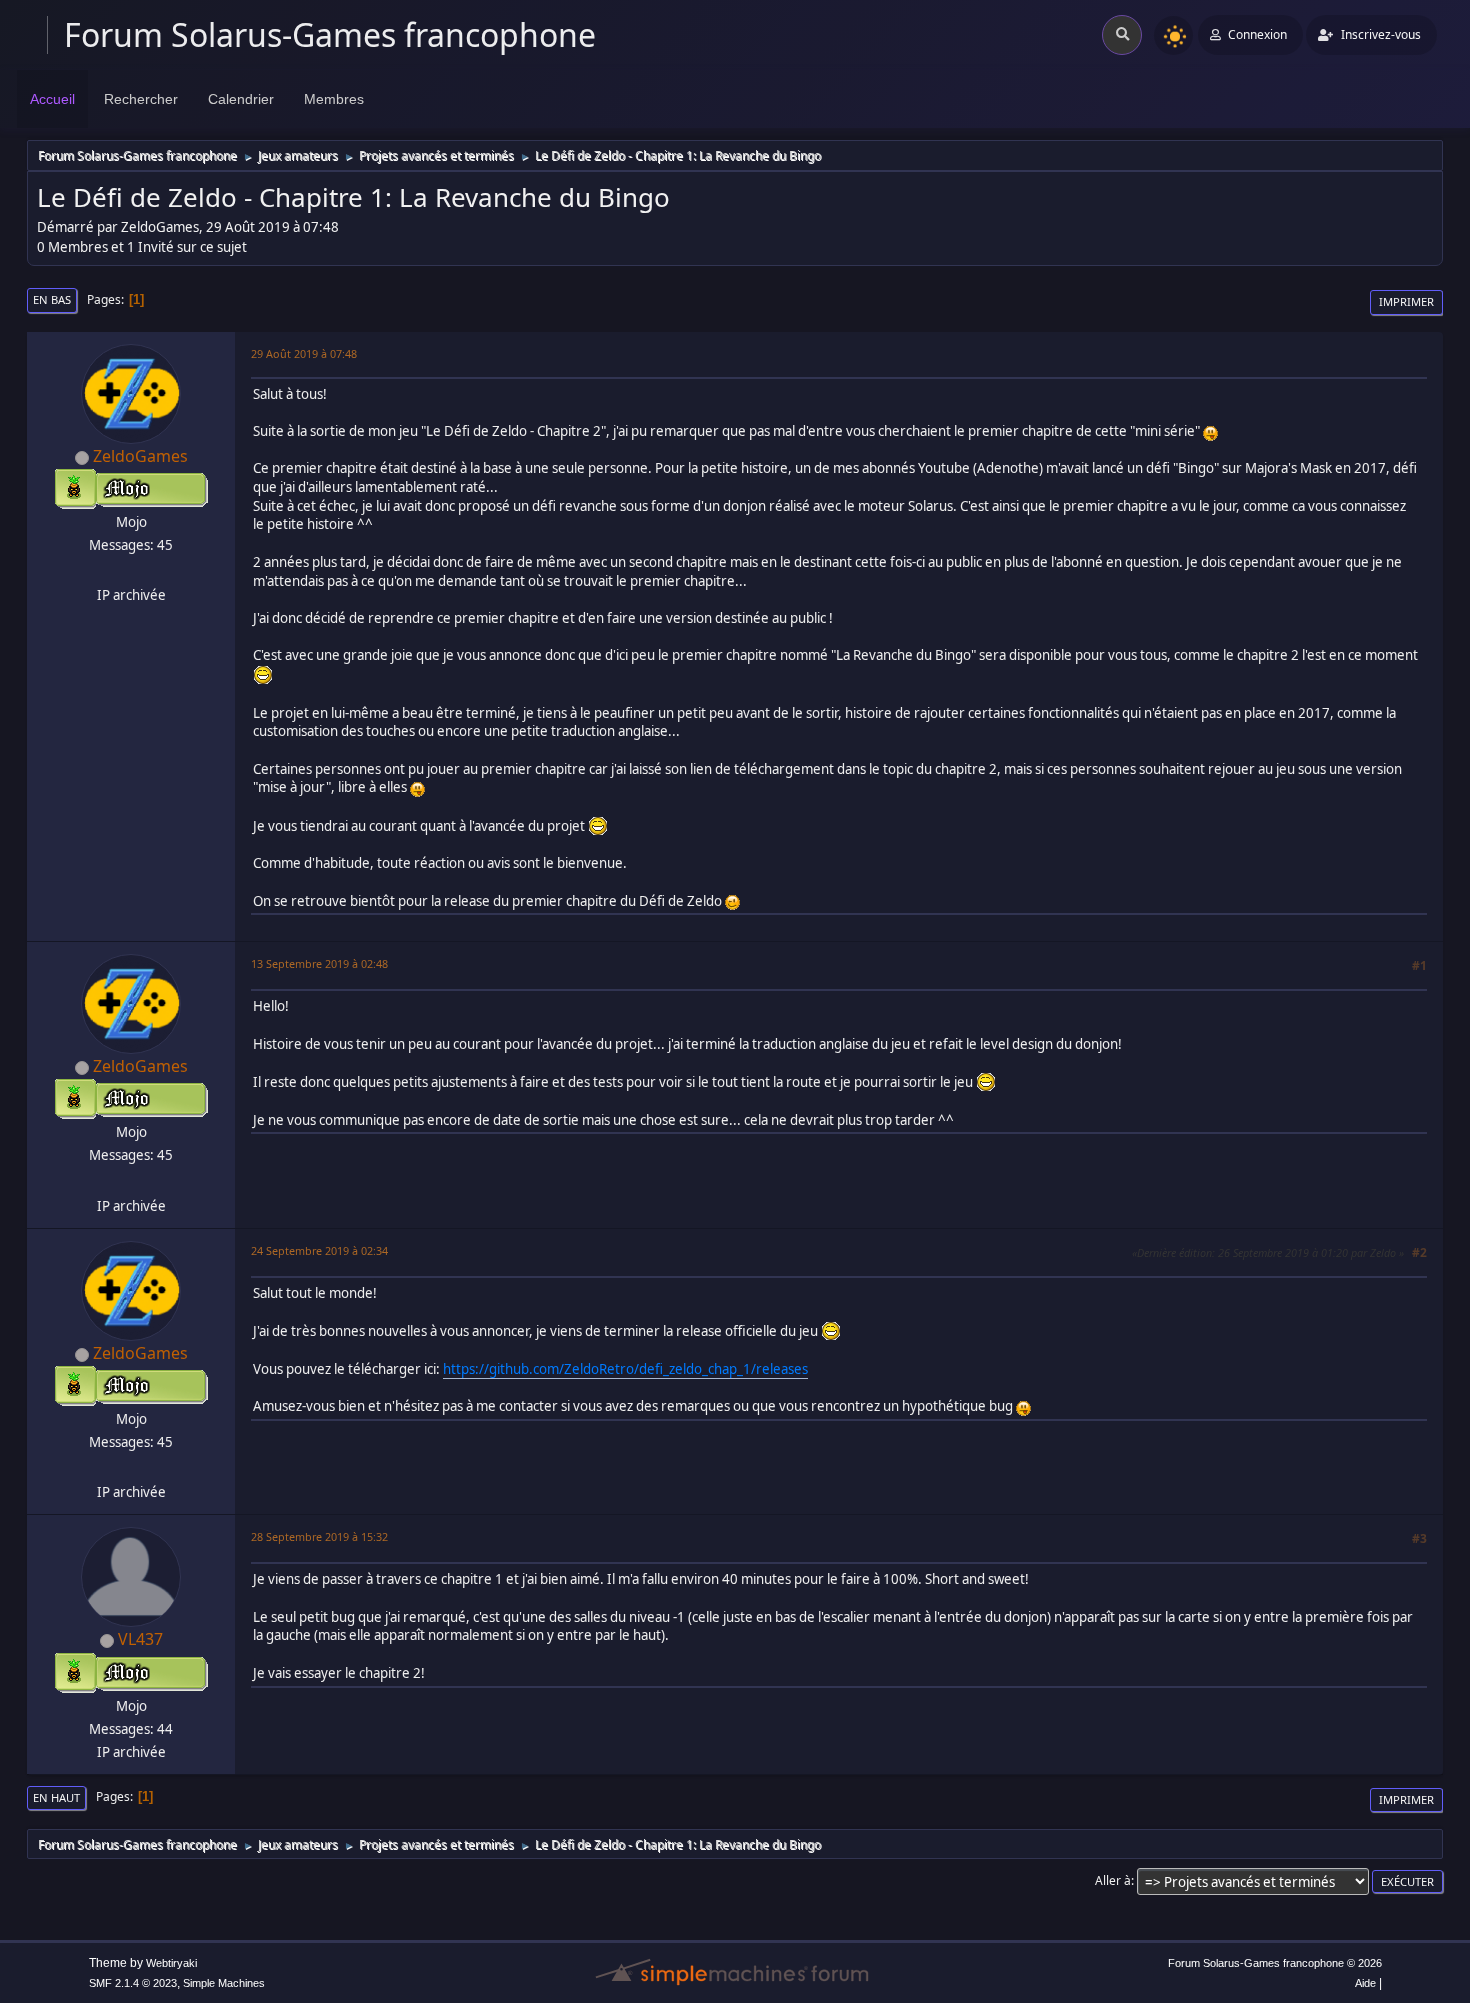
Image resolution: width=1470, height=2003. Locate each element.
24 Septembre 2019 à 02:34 (319, 1250)
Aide (1365, 1983)
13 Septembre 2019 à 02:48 (319, 963)
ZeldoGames (140, 456)
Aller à (1113, 1880)
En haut (56, 1797)
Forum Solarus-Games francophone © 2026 (1275, 1963)
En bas (52, 299)
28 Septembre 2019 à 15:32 (319, 1536)
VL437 (140, 1639)
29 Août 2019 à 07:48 (304, 353)
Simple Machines (224, 1983)
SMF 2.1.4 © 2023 (133, 1983)
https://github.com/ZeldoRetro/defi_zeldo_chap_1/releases (625, 1369)
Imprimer (1406, 301)
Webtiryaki (171, 1963)
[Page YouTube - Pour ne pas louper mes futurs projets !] (129, 571)
